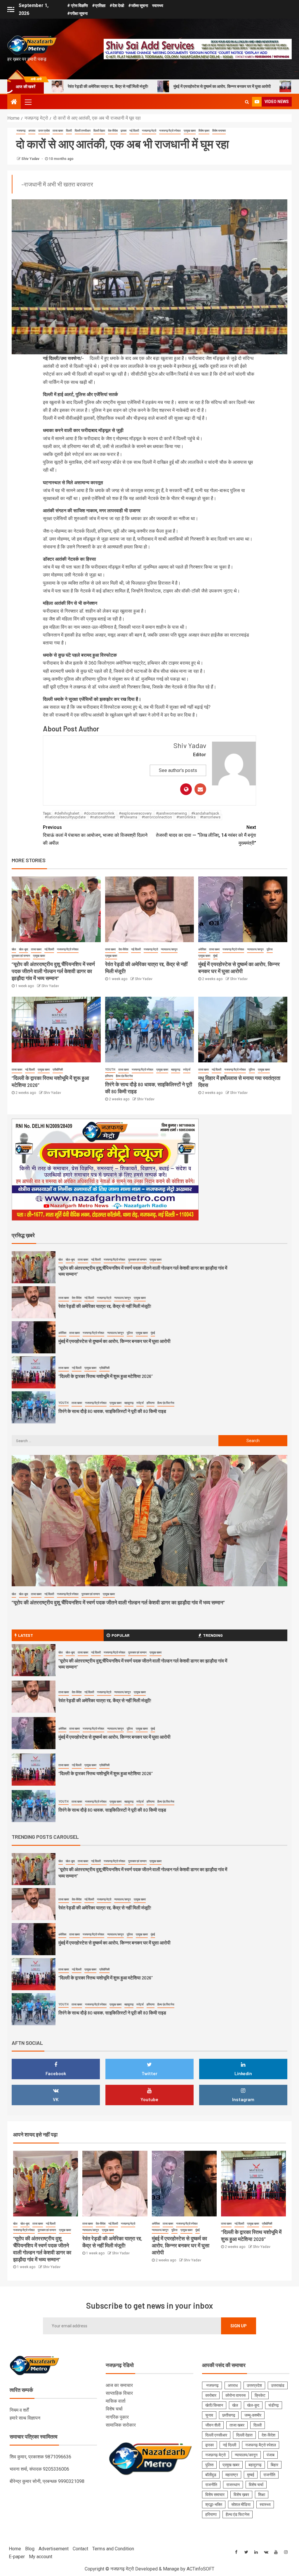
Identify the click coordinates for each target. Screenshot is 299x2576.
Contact (80, 2549)
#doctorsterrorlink (99, 813)
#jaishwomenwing (171, 813)
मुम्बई (251, 2475)
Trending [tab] (213, 1635)
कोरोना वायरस (235, 2395)
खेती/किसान (214, 2405)
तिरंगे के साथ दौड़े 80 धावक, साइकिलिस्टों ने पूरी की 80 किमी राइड (112, 1376)
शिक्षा (262, 2495)
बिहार (274, 2465)
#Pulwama (128, 817)
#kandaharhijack (205, 813)
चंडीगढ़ (274, 2405)
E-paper (17, 2557)
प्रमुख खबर (190, 131)
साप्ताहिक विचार (119, 2393)
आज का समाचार (119, 2385)
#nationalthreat (103, 817)
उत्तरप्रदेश (254, 2385)
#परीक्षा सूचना (77, 13)
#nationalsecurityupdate (65, 817)
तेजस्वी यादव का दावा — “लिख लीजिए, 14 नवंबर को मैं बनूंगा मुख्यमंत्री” (206, 835)
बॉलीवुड (211, 2475)
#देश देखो (117, 6)
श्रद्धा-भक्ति (214, 2504)
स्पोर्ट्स (187, 1070)
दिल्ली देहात (99, 131)
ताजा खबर (58, 131)
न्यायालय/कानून (169, 949)
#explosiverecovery (135, 813)
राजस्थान (233, 2485)
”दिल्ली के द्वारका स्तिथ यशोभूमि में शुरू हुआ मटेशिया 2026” (230, 86)
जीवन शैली (213, 2425)
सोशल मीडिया (241, 2504)
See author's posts (178, 770)
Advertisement (54, 2549)
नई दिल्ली (134, 131)
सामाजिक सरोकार (121, 2425)
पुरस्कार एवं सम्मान (21, 956)
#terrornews (210, 817)
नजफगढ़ (21, 131)
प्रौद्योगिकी (58, 1070)
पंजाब (271, 2455)
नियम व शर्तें (19, 2410)
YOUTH (110, 1070)
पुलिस (270, 949)
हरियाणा (109, 1076)
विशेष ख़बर (204, 131)
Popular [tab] (121, 1635)
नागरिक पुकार (117, 2417)
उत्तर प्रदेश (44, 131)
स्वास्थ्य (158, 6)
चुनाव (209, 2415)
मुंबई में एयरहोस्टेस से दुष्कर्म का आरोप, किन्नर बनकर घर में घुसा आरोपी (115, 86)
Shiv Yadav (31, 159)
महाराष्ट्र (232, 2475)
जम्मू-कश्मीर (253, 2415)
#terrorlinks (186, 817)
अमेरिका (202, 949)
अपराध (32, 131)
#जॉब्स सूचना (138, 6)
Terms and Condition (113, 2549)
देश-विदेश (113, 131)
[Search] (247, 102)
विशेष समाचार (219, 131)
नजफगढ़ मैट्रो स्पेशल (170, 131)
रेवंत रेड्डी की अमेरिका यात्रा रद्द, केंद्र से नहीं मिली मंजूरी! (105, 1271)
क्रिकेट (260, 2395)
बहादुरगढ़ (176, 1070)
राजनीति (269, 2475)
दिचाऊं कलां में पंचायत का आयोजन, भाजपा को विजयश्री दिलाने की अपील (95, 835)
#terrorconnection (157, 817)
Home (15, 2549)
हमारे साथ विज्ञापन (25, 2418)
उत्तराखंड (278, 2385)
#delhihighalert (67, 813)
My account (41, 2557)
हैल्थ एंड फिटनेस (124, 1076)
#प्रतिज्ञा (99, 6)
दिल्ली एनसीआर (83, 131)
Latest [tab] (26, 1635)
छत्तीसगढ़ (229, 2415)
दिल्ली (69, 131)
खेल (14, 949)
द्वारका (124, 131)
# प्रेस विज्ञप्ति (78, 6)
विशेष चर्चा (114, 2409)
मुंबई (215, 956)
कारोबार (211, 2395)
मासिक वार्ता (116, 2401)
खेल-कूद (24, 949)
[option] (149, 1269)
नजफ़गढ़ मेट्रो (149, 131)
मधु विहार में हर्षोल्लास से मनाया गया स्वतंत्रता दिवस (100, 1411)
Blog (30, 2549)
